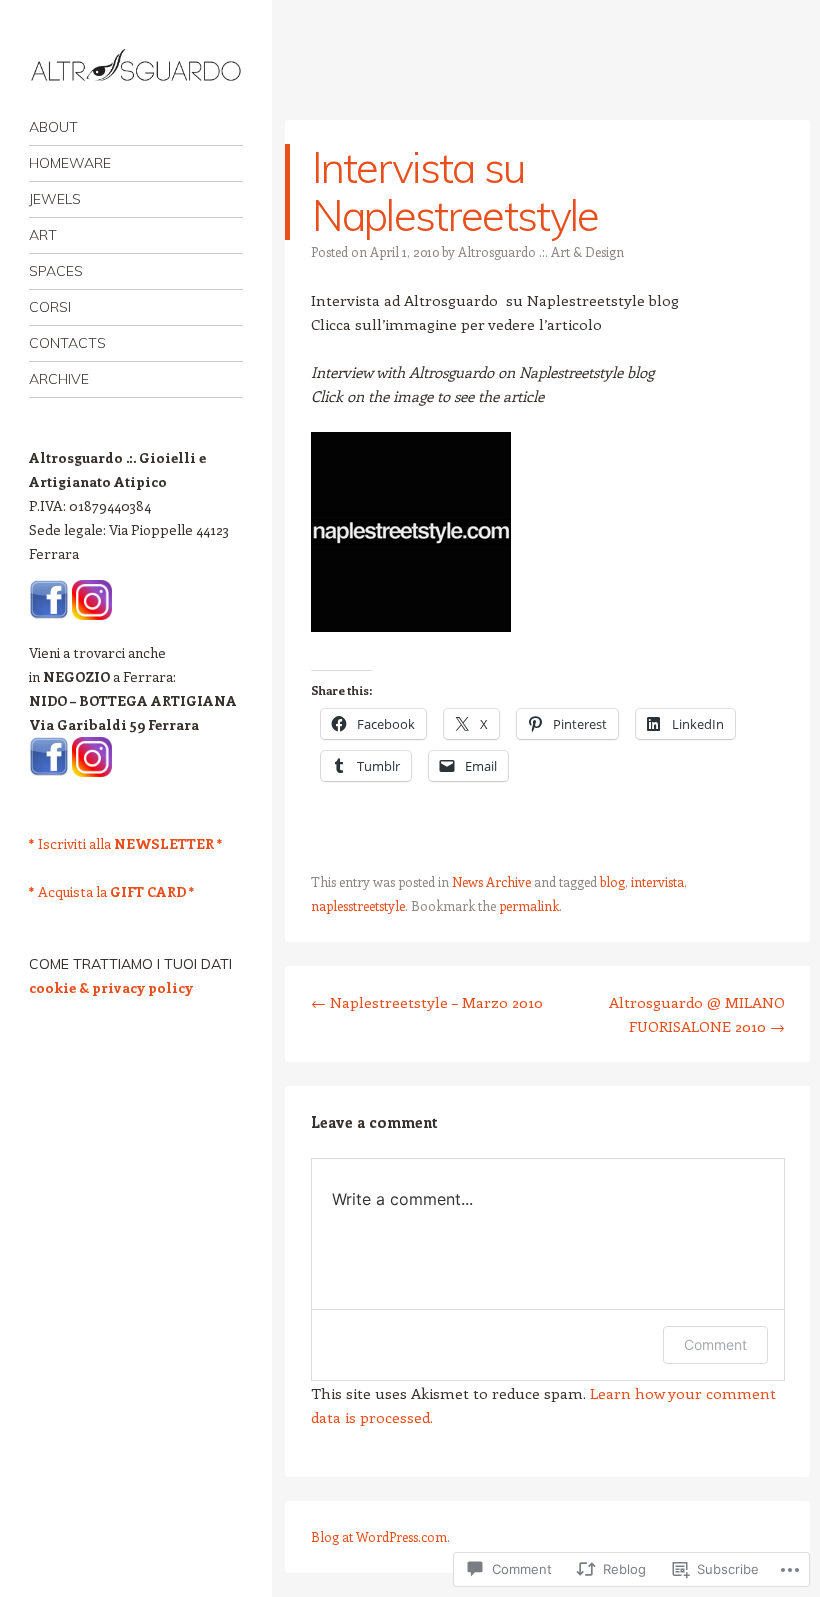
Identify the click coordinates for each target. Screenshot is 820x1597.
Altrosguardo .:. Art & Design (541, 251)
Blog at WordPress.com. (380, 1536)
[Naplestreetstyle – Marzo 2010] (411, 626)
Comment (715, 1344)
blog (612, 881)
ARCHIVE (59, 379)
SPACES (56, 271)
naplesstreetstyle (358, 905)
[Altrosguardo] (136, 67)
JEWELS (55, 199)
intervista (657, 881)
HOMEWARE (70, 163)
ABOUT (53, 127)
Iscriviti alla (126, 843)
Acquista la (112, 891)
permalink (529, 905)
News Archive (491, 881)
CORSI (50, 307)
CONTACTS (67, 343)
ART (43, 235)
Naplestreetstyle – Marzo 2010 (427, 1002)
